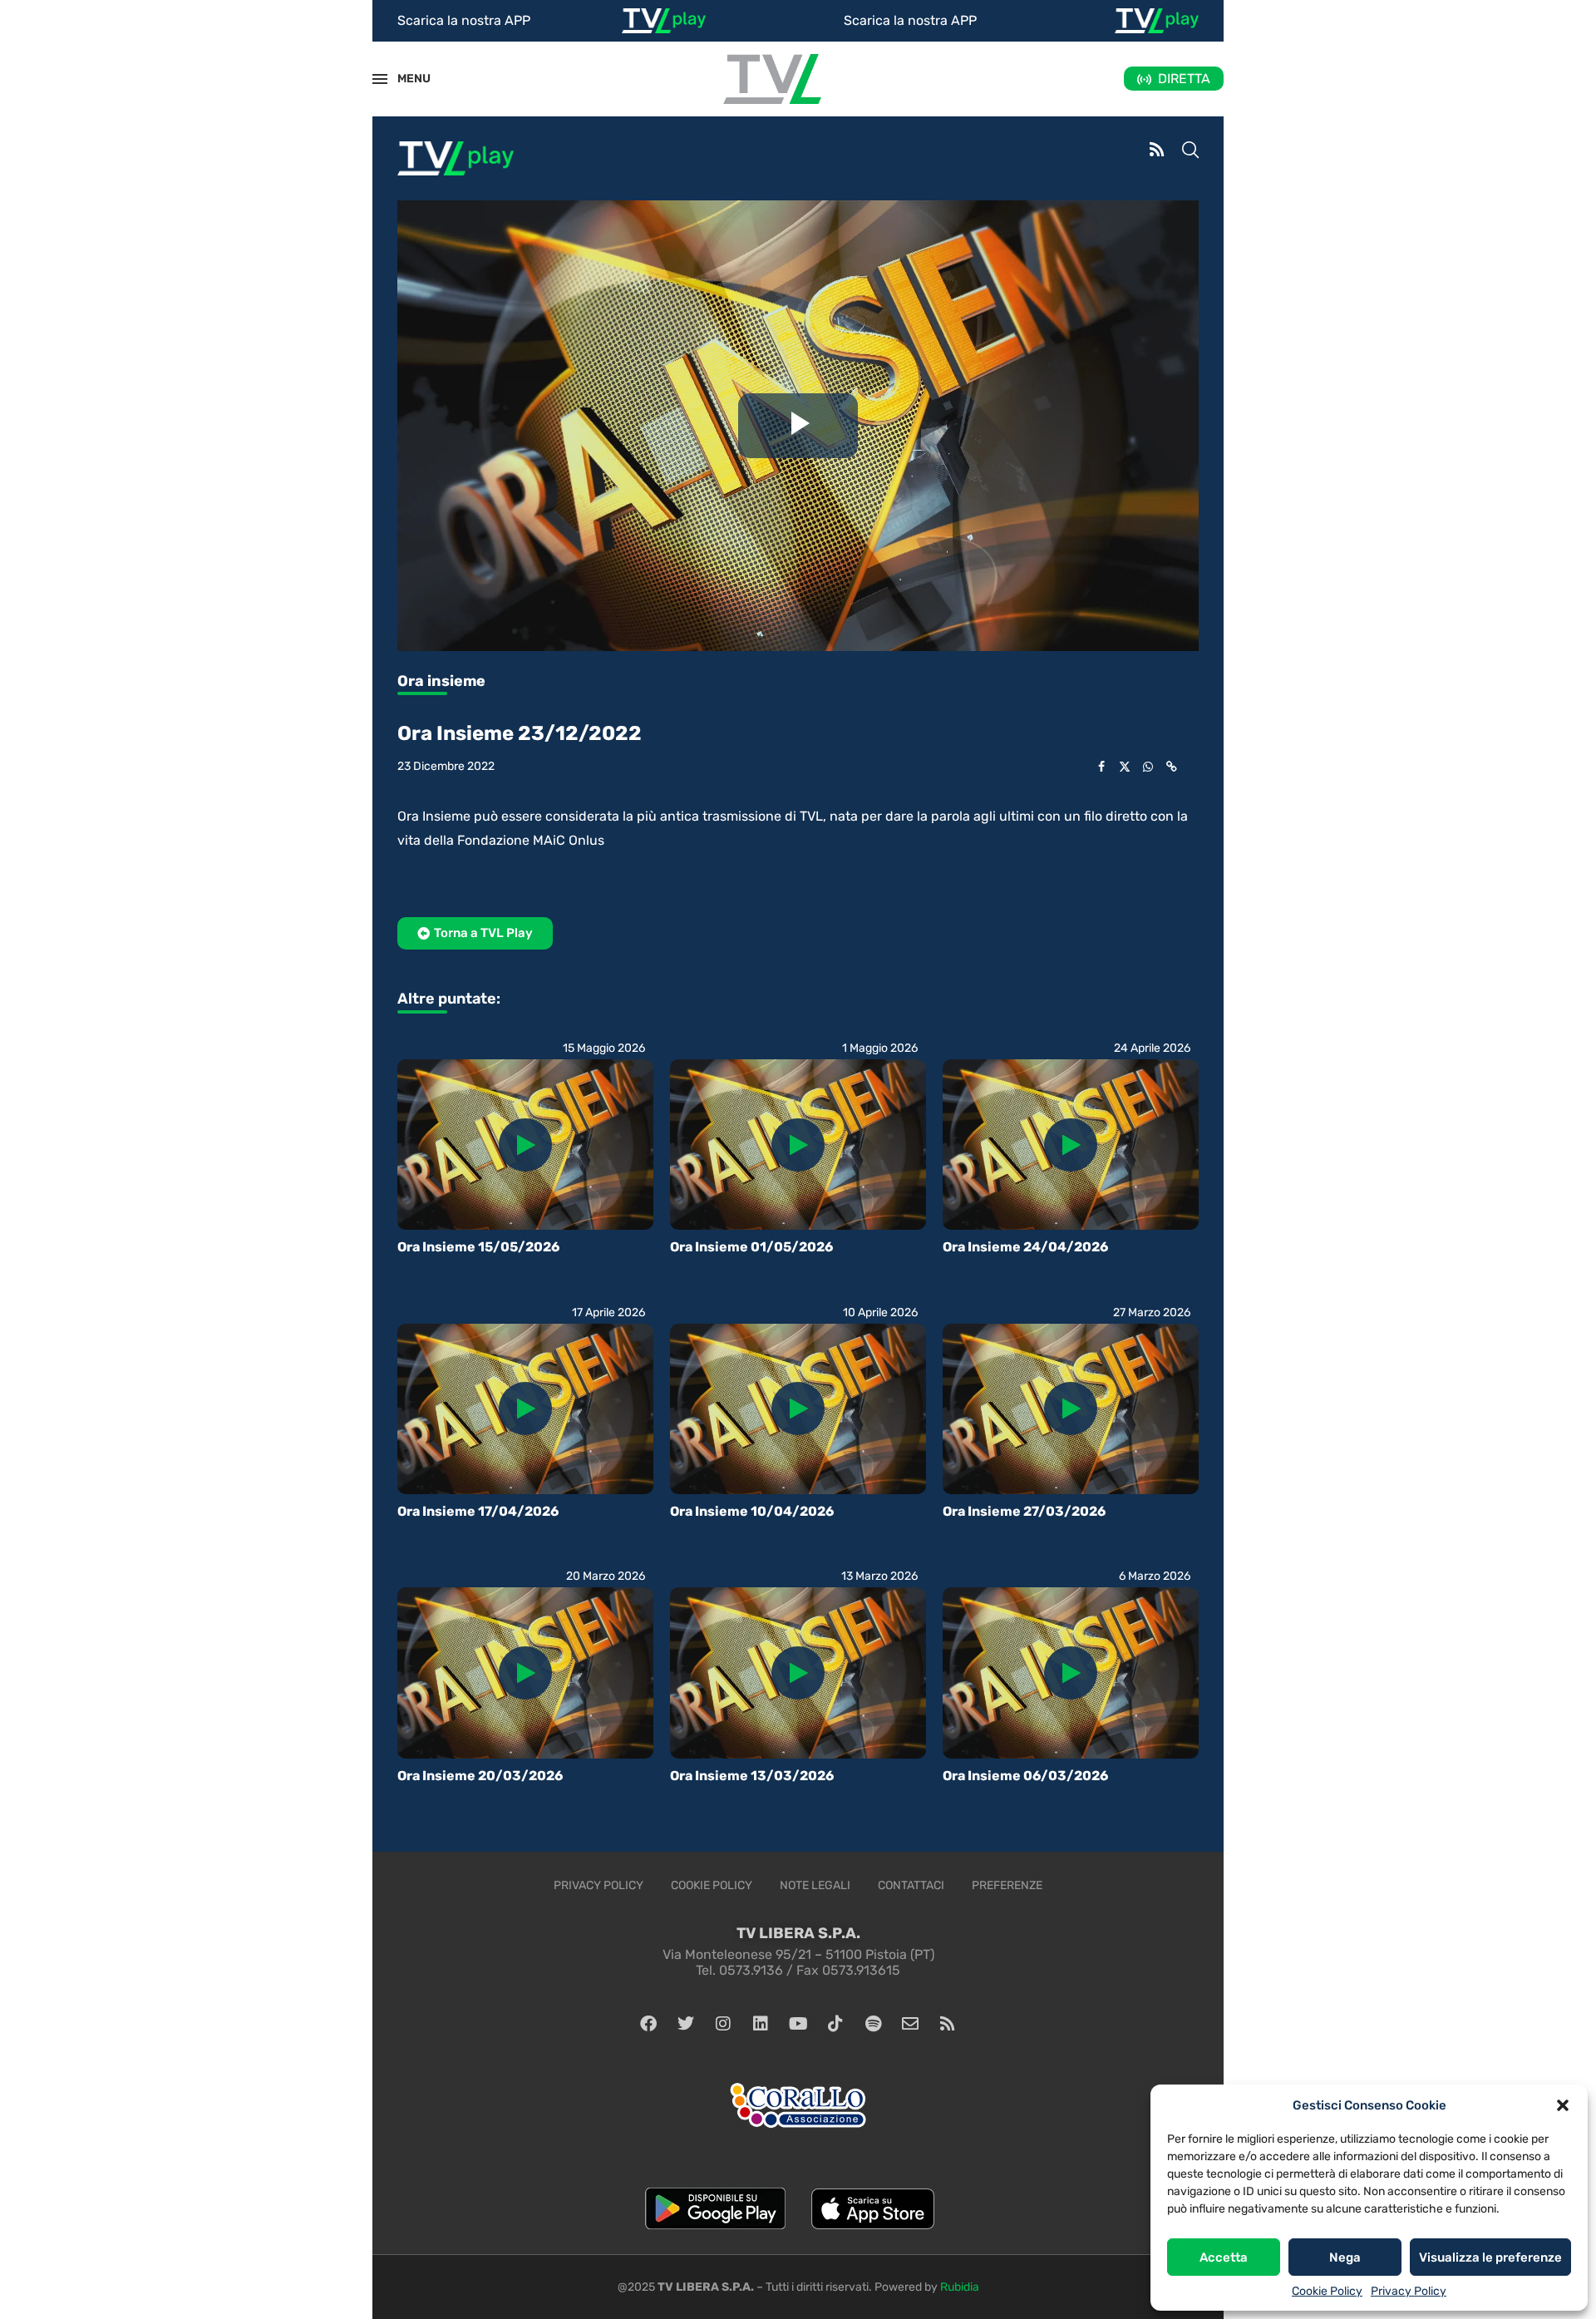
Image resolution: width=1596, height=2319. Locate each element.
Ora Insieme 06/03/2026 (1025, 1776)
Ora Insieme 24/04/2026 (1025, 1247)
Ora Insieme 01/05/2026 (751, 1247)
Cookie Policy (1327, 2291)
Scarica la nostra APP (464, 20)
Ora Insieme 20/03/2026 (480, 1776)
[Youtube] (798, 2024)
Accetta (1224, 2257)
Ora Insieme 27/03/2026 (1024, 1511)
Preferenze (1007, 1885)
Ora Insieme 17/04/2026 (478, 1511)
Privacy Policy (1409, 2291)
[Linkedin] (761, 2024)
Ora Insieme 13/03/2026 (752, 1776)
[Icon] (525, 1145)
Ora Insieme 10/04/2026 (752, 1511)
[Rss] (948, 2024)
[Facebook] (648, 2024)
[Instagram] (723, 2024)
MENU (405, 79)
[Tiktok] (835, 2024)
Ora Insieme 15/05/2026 (478, 1247)
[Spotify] (873, 2024)
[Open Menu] (380, 79)
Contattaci (911, 1885)
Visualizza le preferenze (1490, 2257)
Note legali (815, 1885)
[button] (1563, 2105)
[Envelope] (910, 2024)
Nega (1345, 2257)
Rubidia (960, 2287)
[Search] (1190, 151)
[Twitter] (686, 2024)
